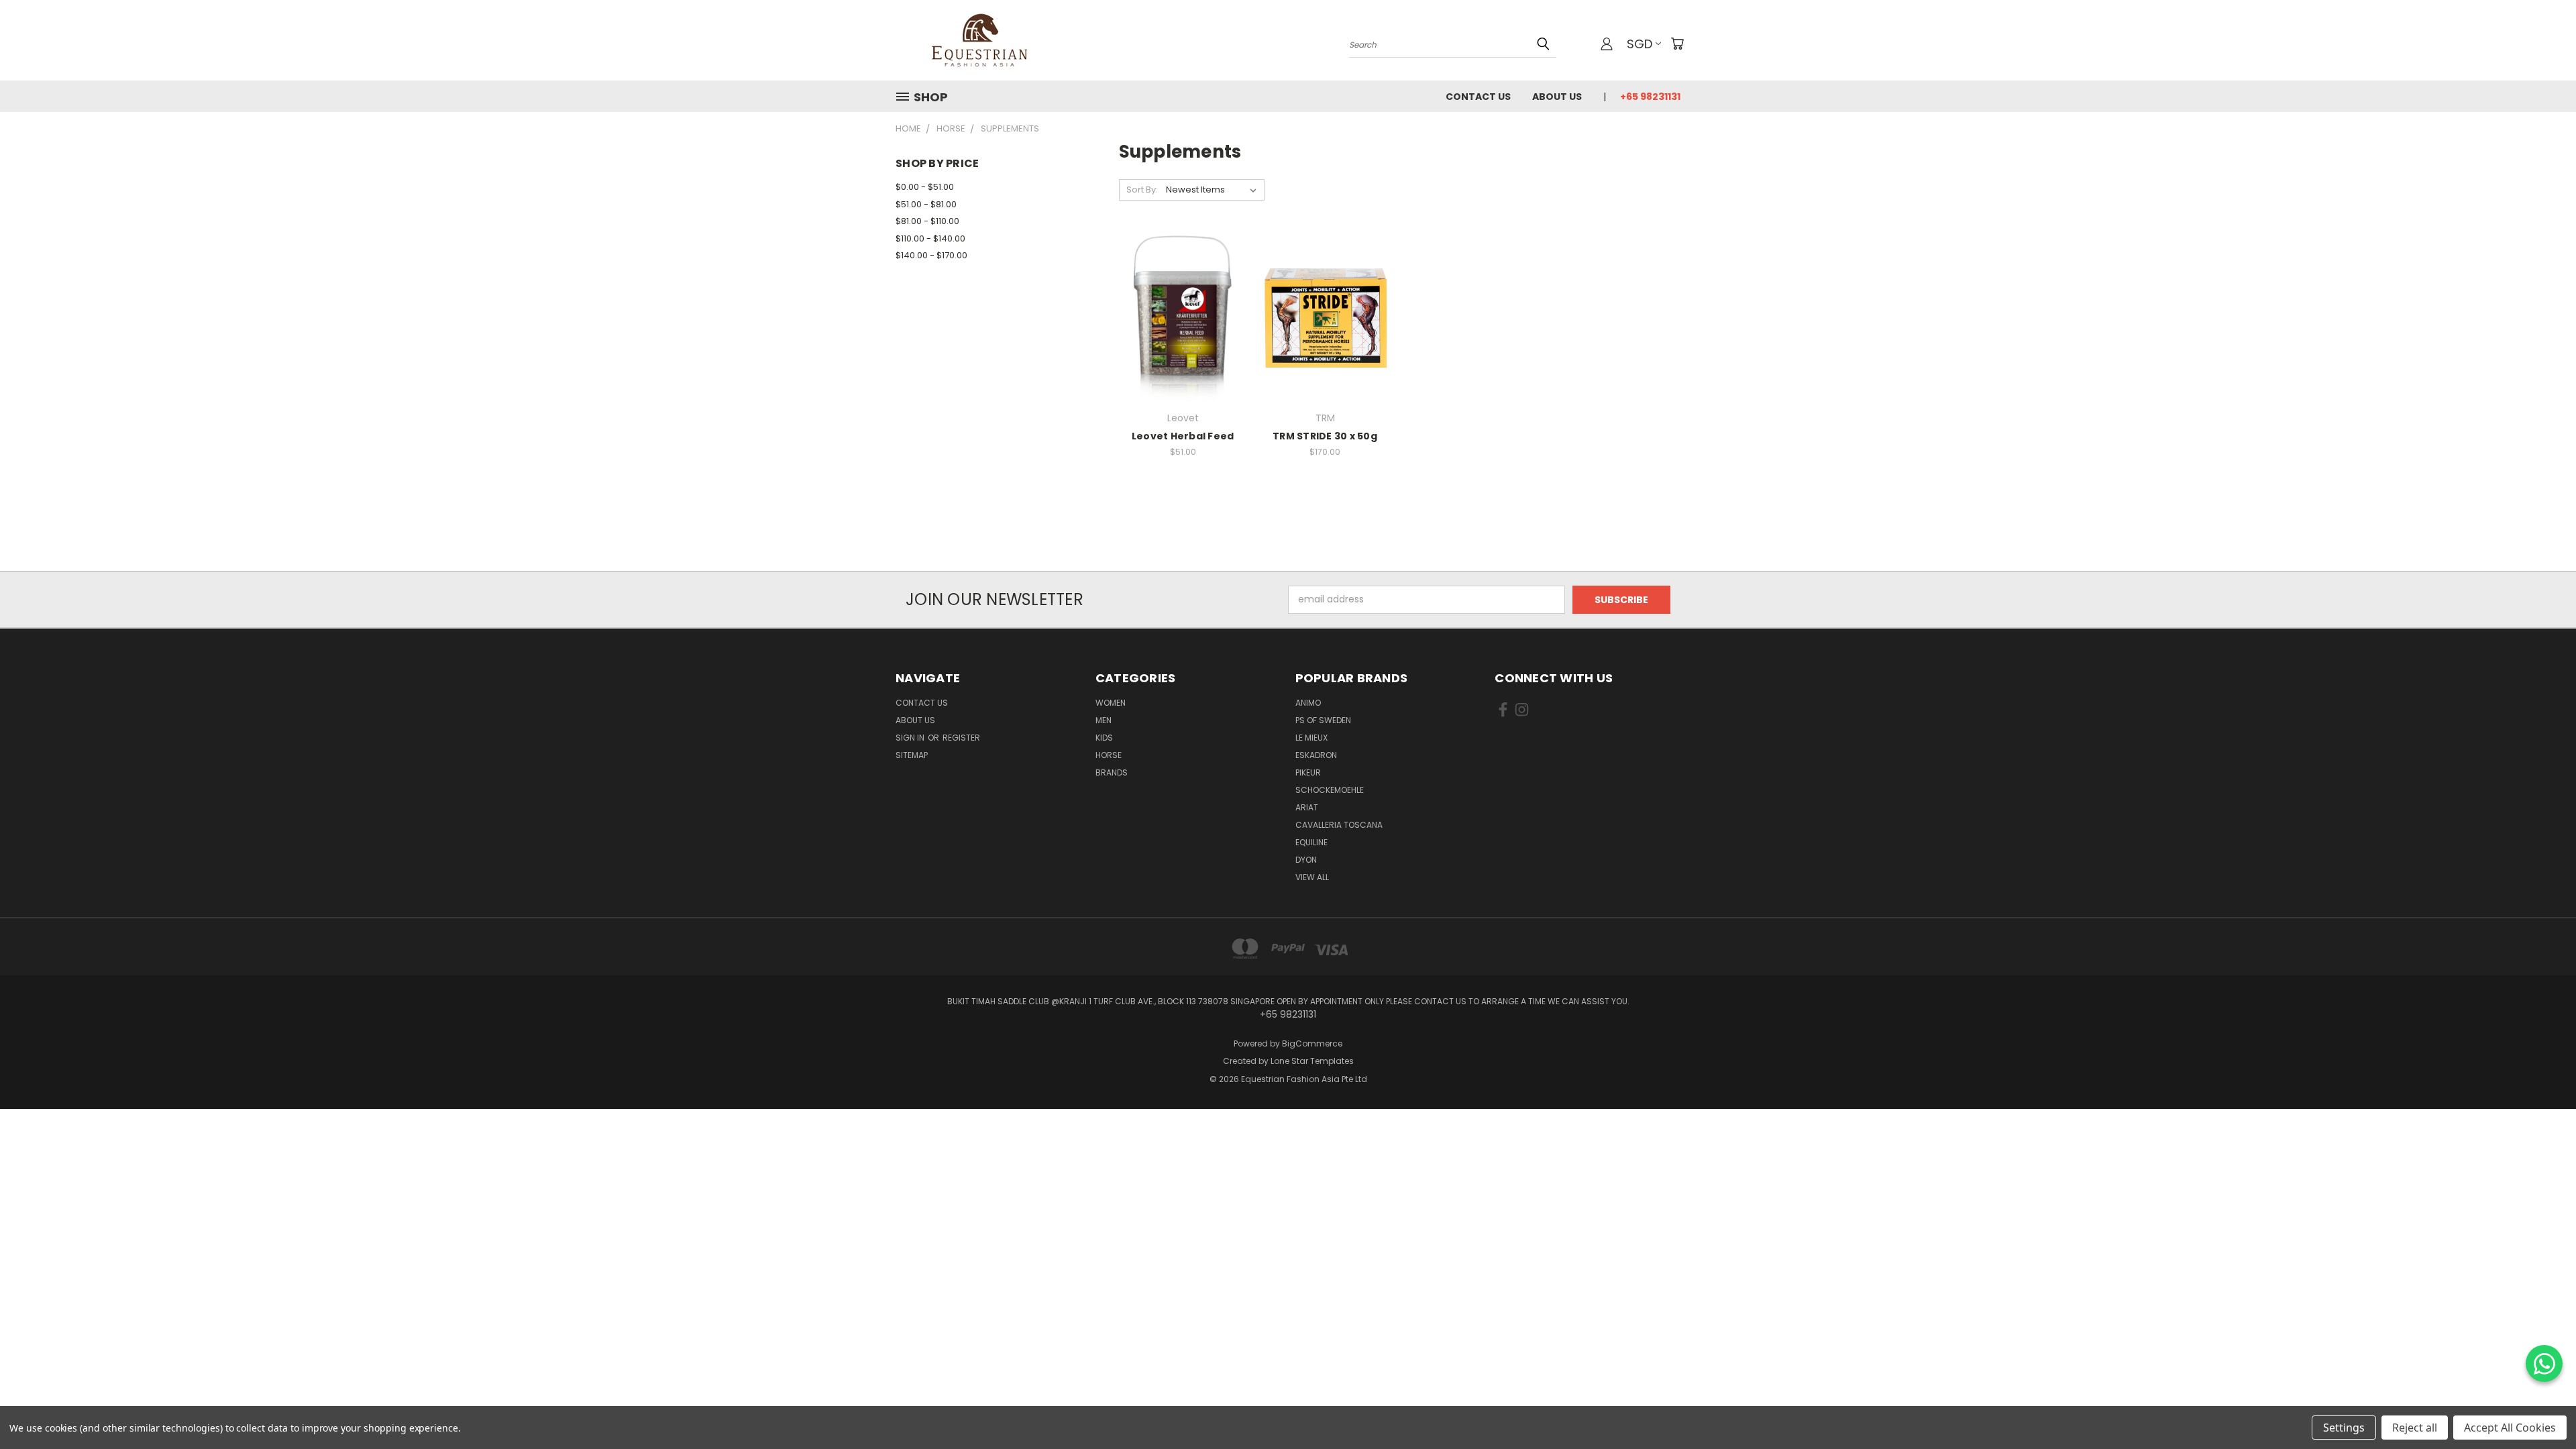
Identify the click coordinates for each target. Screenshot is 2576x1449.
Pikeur (1308, 772)
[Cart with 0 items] (1677, 44)
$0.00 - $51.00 (925, 187)
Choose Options (1183, 341)
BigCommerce (1312, 1043)
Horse (1109, 755)
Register (961, 738)
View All (1312, 877)
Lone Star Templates (1312, 1061)
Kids (1104, 738)
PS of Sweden (1323, 720)
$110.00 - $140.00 (930, 238)
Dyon (1306, 860)
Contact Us (1478, 97)
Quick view (1183, 290)
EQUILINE (1311, 842)
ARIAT (1307, 807)
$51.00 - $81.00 (926, 204)
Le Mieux (1311, 738)
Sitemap (912, 755)
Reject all (2415, 1428)
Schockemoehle (1330, 790)
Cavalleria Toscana (1339, 825)
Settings (2344, 1428)
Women (1111, 703)
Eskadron (1316, 755)
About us (1557, 97)
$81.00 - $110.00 (927, 221)
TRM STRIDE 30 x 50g (1325, 436)
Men (1104, 720)
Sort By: (1142, 190)
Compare (1178, 316)
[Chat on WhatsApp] (2544, 1363)
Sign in (911, 738)
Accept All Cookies (2510, 1428)
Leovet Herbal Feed (1183, 436)
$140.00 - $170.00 (931, 255)
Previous (2541, 1407)
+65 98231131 (1650, 97)
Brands (1112, 772)
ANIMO (1308, 703)
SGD (1640, 44)
